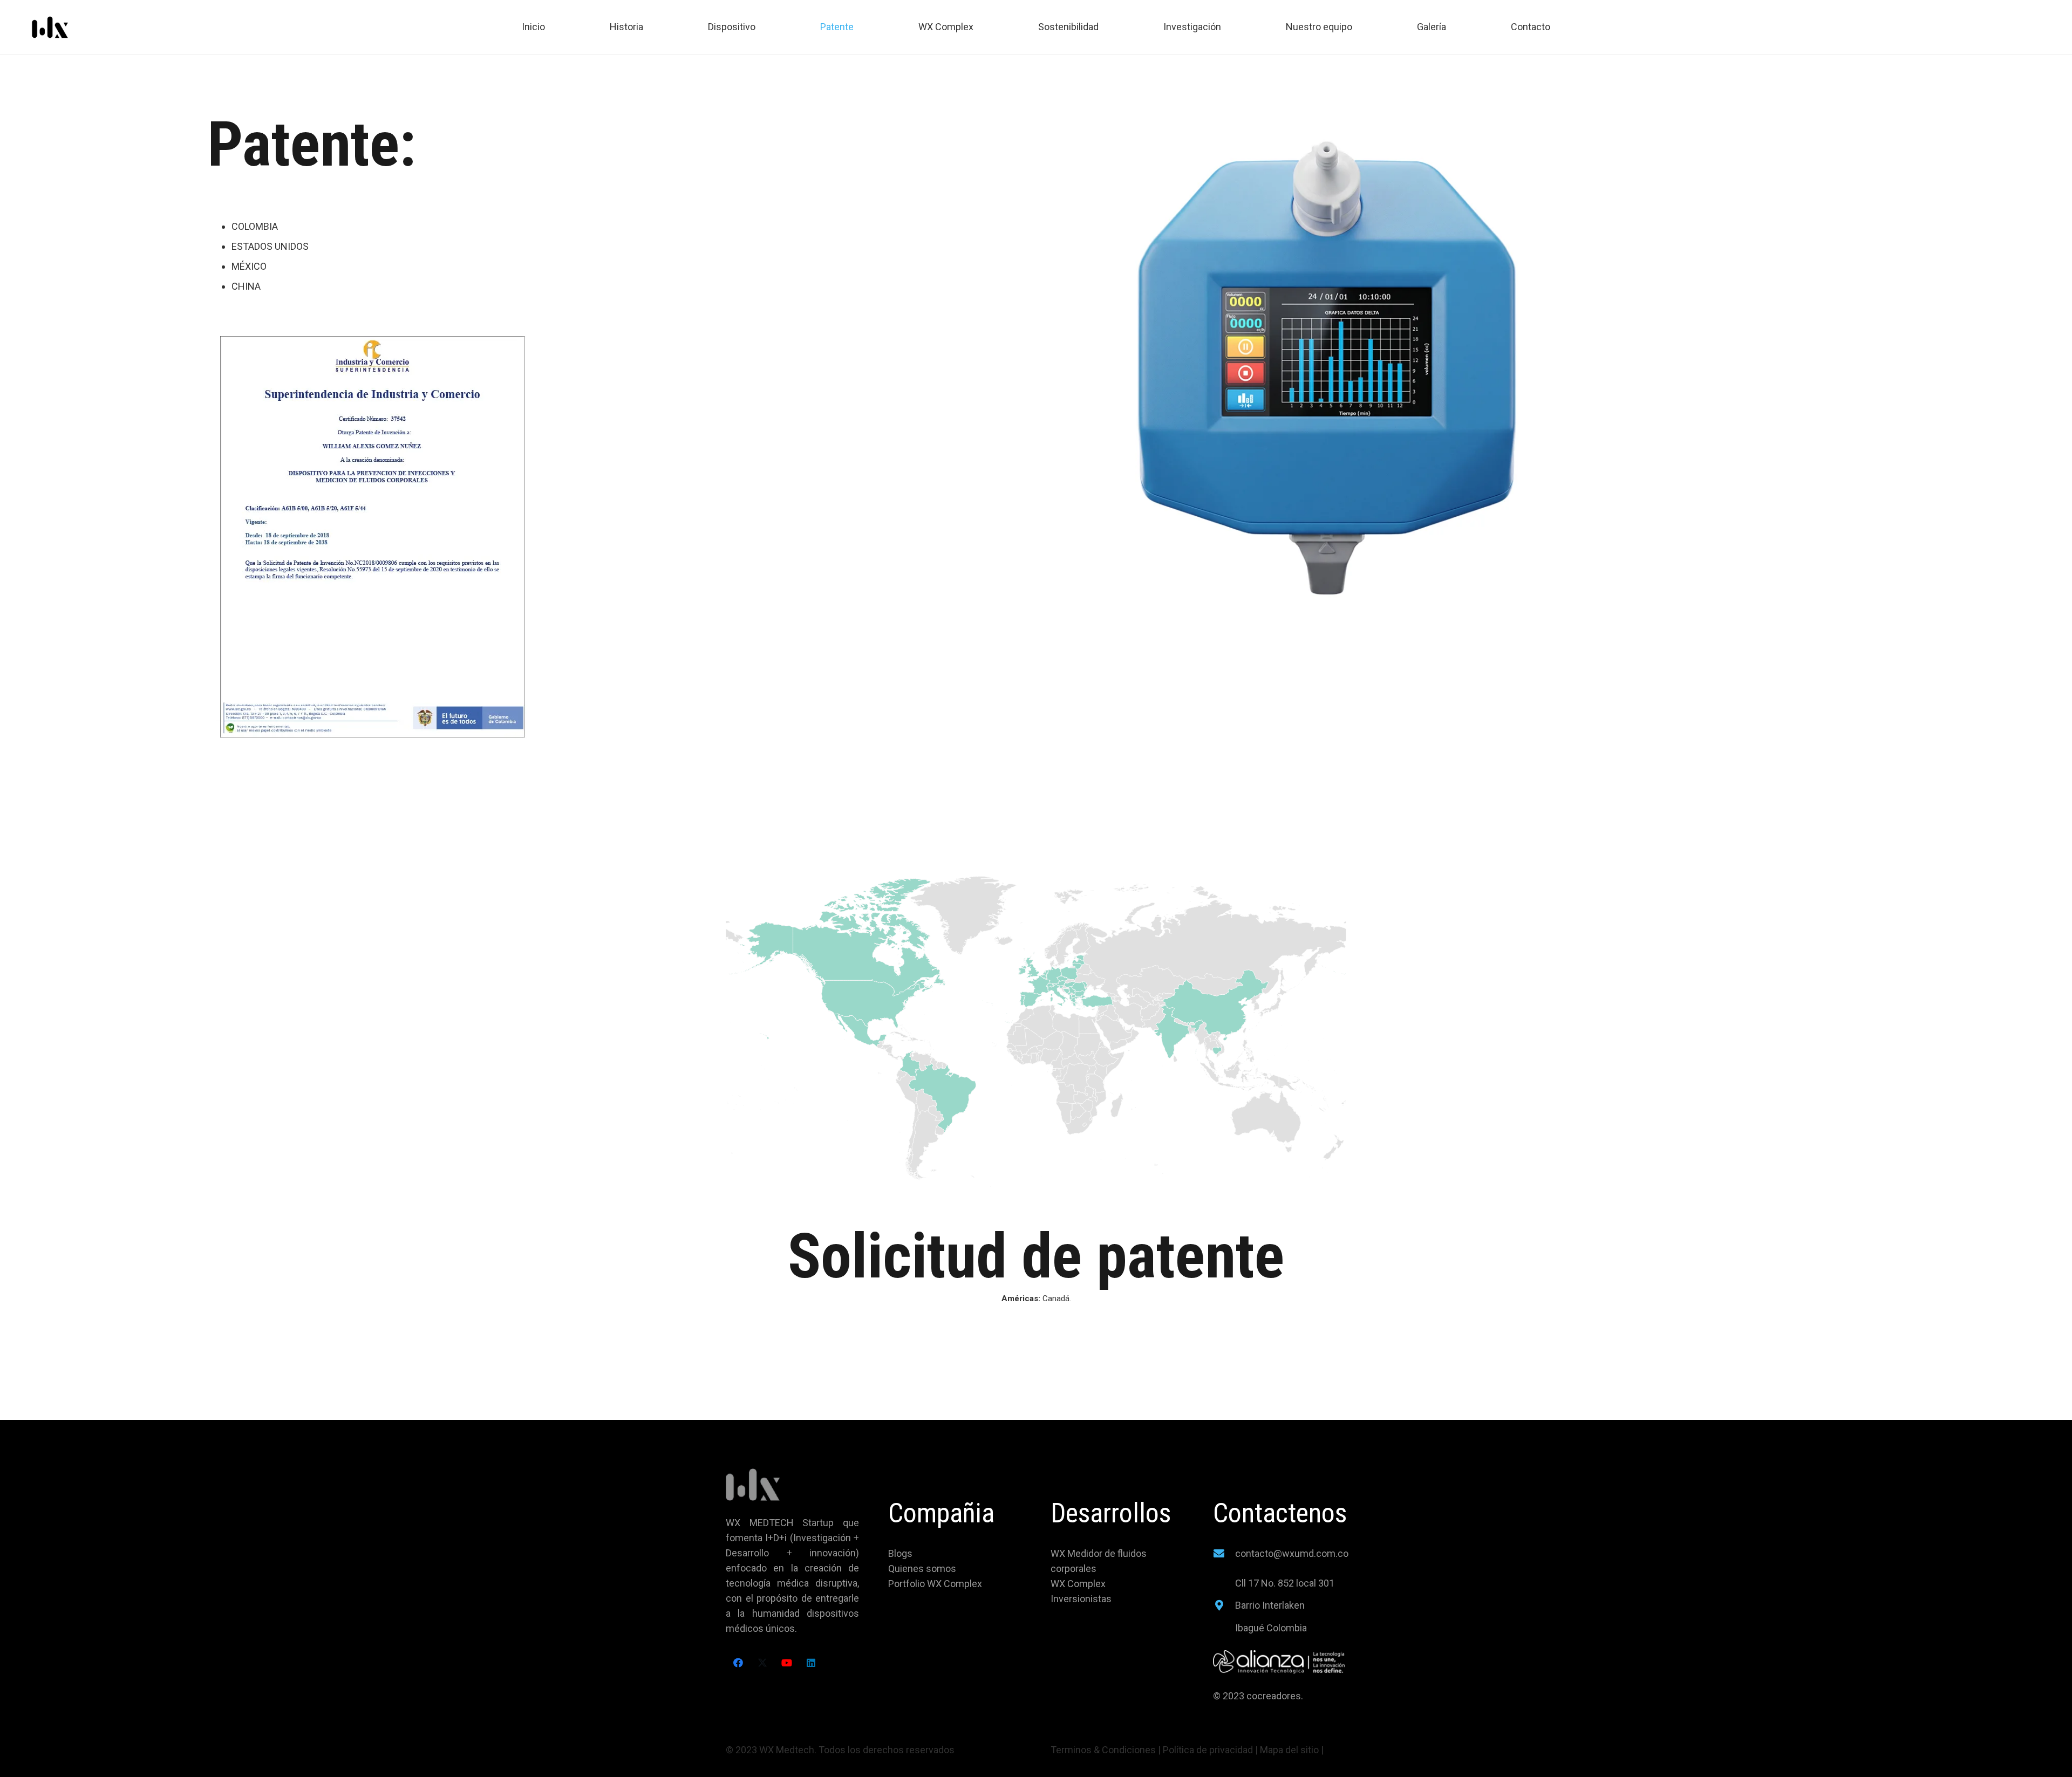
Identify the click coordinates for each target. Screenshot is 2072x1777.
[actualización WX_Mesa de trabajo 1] (50, 27)
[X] (762, 1663)
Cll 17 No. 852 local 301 (1285, 1583)
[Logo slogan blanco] (1280, 1662)
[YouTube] (786, 1663)
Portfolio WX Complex (935, 1584)
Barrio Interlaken (1270, 1605)
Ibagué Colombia (1271, 1628)
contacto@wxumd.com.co (1292, 1553)
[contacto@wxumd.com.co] (1224, 1554)
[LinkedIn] (811, 1663)
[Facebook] (738, 1663)
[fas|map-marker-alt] (1224, 1605)
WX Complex (1078, 1584)
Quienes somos (922, 1568)
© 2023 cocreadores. (1259, 1696)
